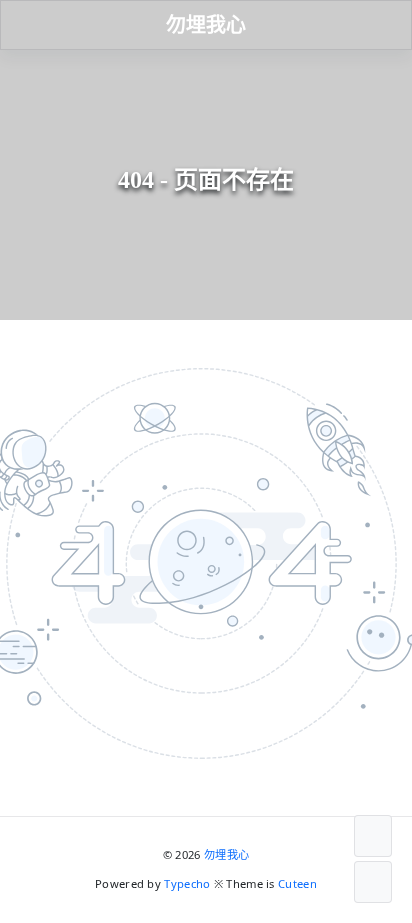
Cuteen (297, 883)
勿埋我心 (226, 854)
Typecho (187, 883)
